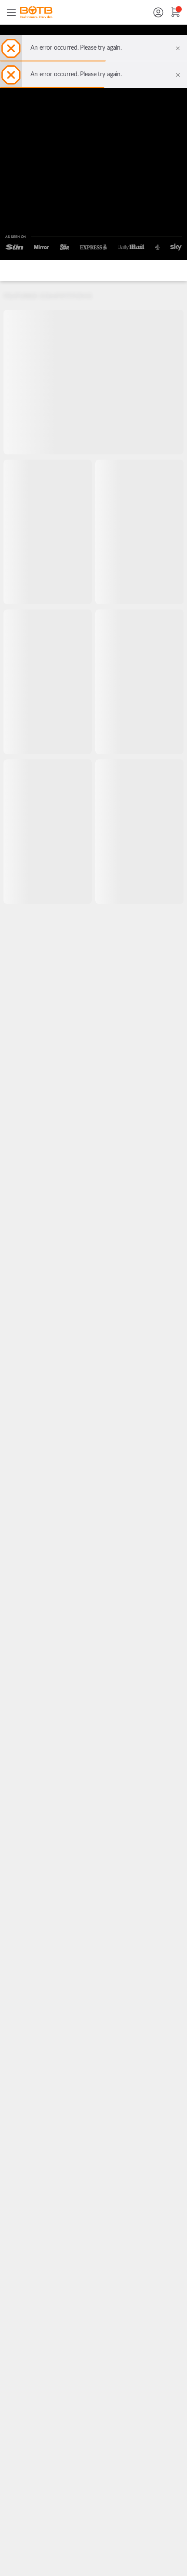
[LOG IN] (158, 12)
